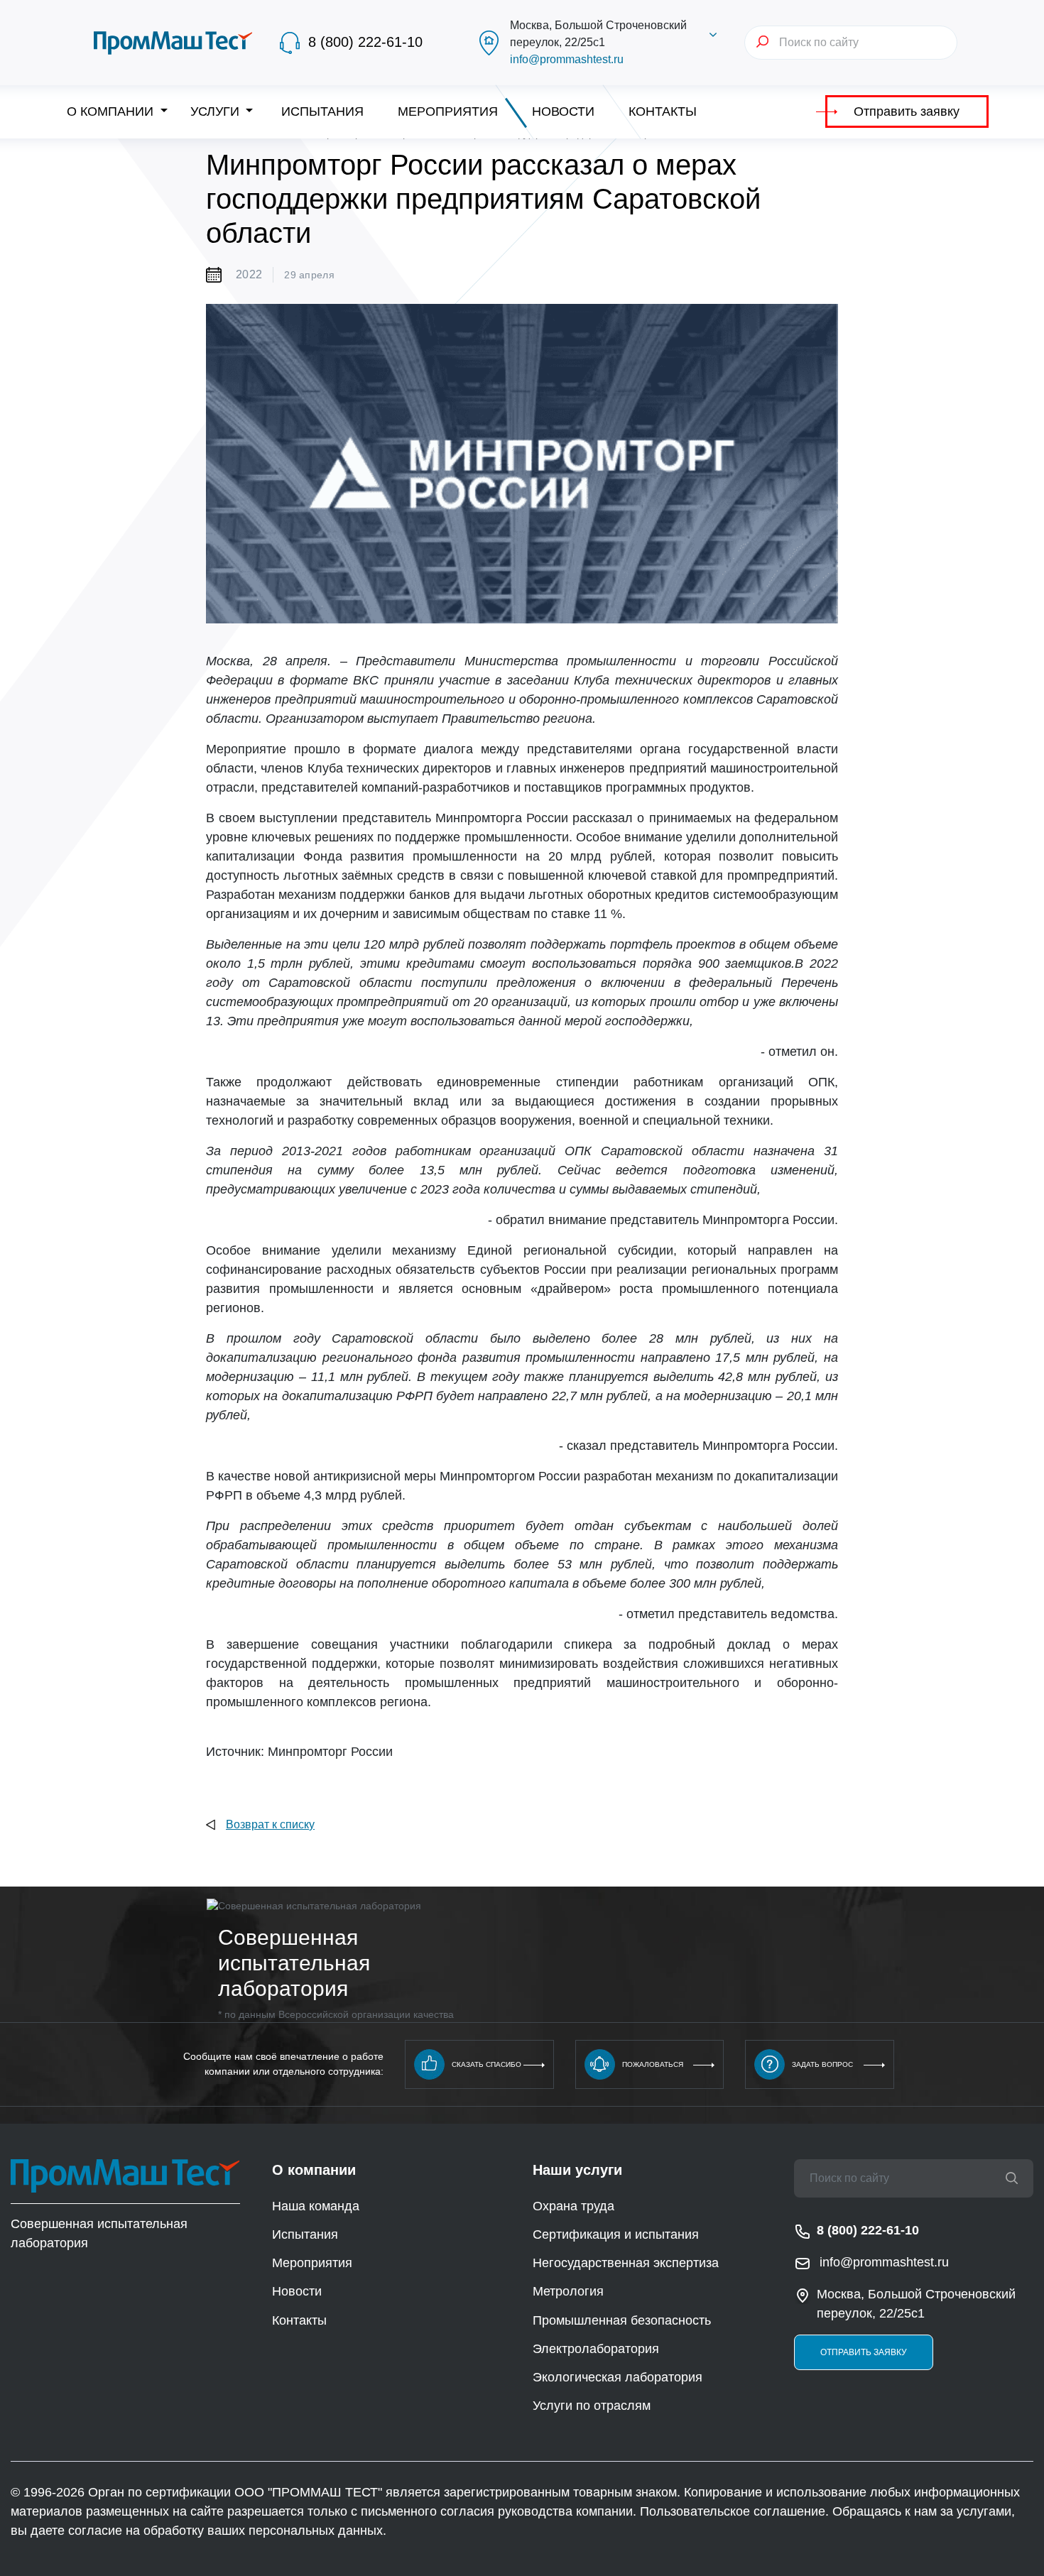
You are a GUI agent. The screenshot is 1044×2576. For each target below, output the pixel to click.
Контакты (663, 111)
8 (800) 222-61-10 (365, 42)
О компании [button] (112, 111)
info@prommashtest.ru (567, 59)
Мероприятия (448, 111)
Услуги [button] (217, 111)
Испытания (322, 111)
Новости (563, 111)
